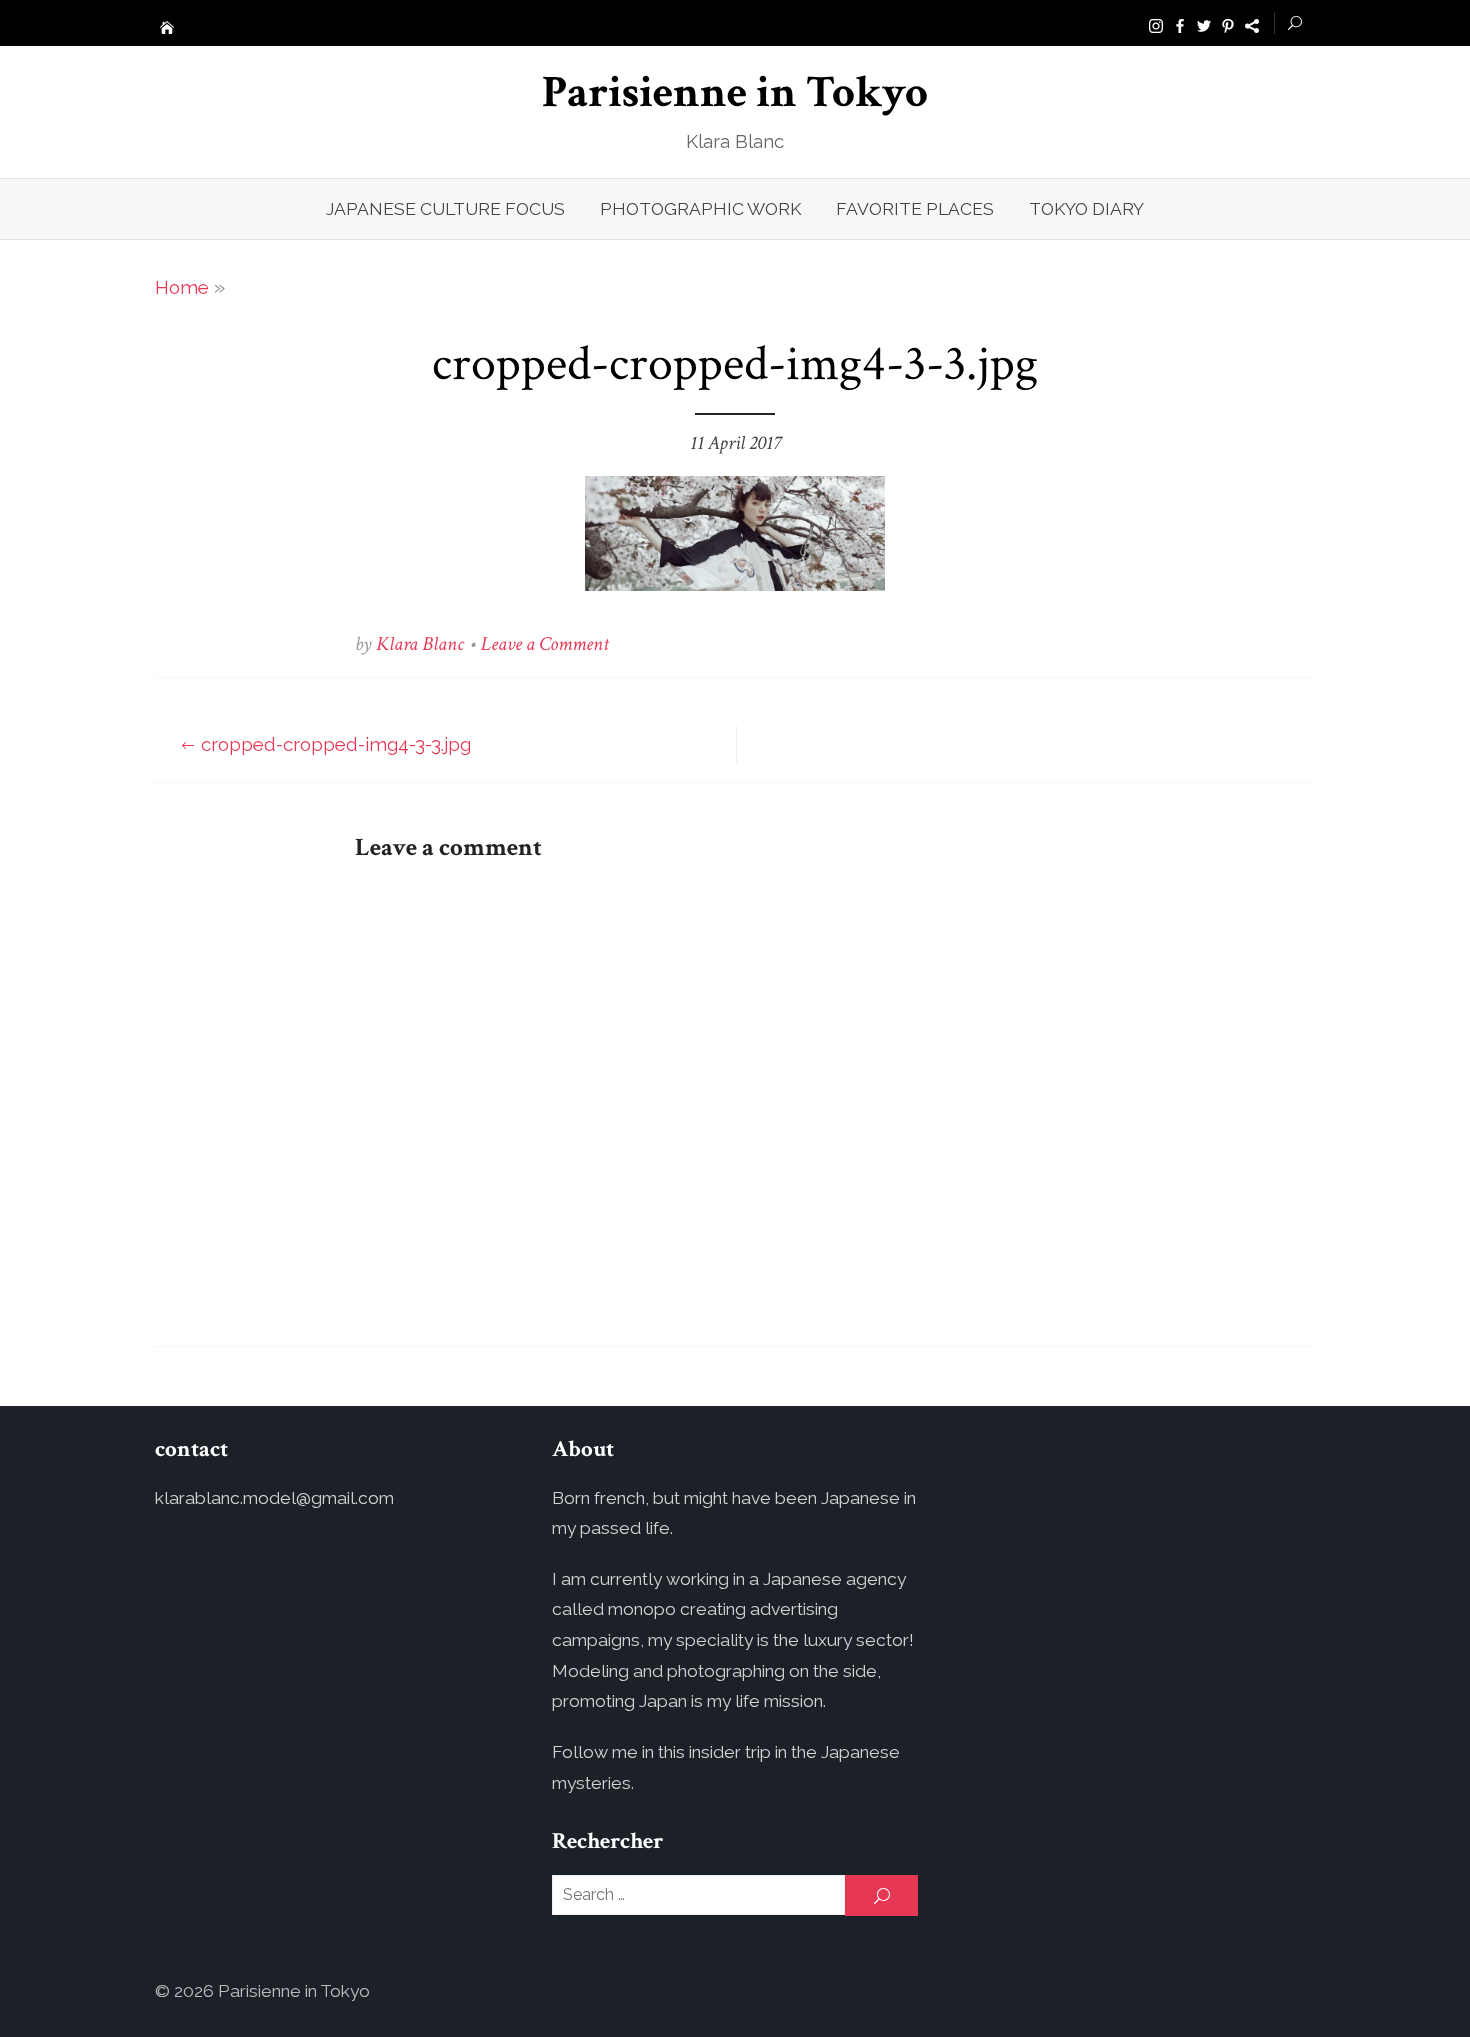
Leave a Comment (545, 644)
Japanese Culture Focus (445, 209)
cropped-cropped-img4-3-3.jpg (336, 744)
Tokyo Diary (1086, 209)
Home (182, 287)
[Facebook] (1180, 24)
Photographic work (700, 209)
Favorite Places (915, 209)
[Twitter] (1204, 24)
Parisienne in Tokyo (735, 92)
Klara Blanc (420, 644)
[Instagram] (1156, 24)
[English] (1252, 24)
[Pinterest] (1228, 24)
